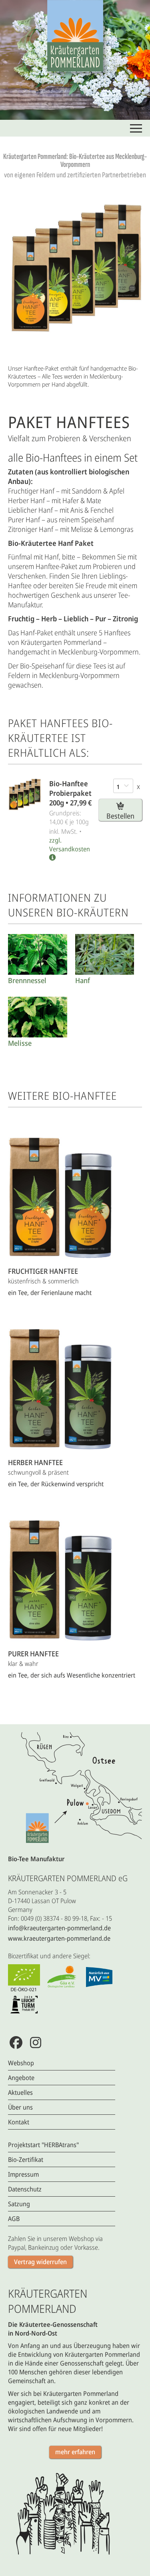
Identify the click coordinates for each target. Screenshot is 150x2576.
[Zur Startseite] (75, 36)
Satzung (19, 2204)
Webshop (21, 2063)
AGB (14, 2219)
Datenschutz (25, 2189)
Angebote (21, 2078)
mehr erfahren (75, 2452)
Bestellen (120, 816)
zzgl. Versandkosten (70, 845)
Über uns (20, 2107)
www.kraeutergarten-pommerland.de (59, 1938)
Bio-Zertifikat (26, 2160)
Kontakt (19, 2122)
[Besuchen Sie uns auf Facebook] (16, 2042)
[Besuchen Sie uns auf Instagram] (36, 2042)
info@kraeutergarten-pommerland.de (59, 1928)
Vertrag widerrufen (40, 2262)
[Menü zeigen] (136, 128)
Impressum (23, 2174)
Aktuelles (20, 2092)
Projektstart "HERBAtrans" (43, 2145)
